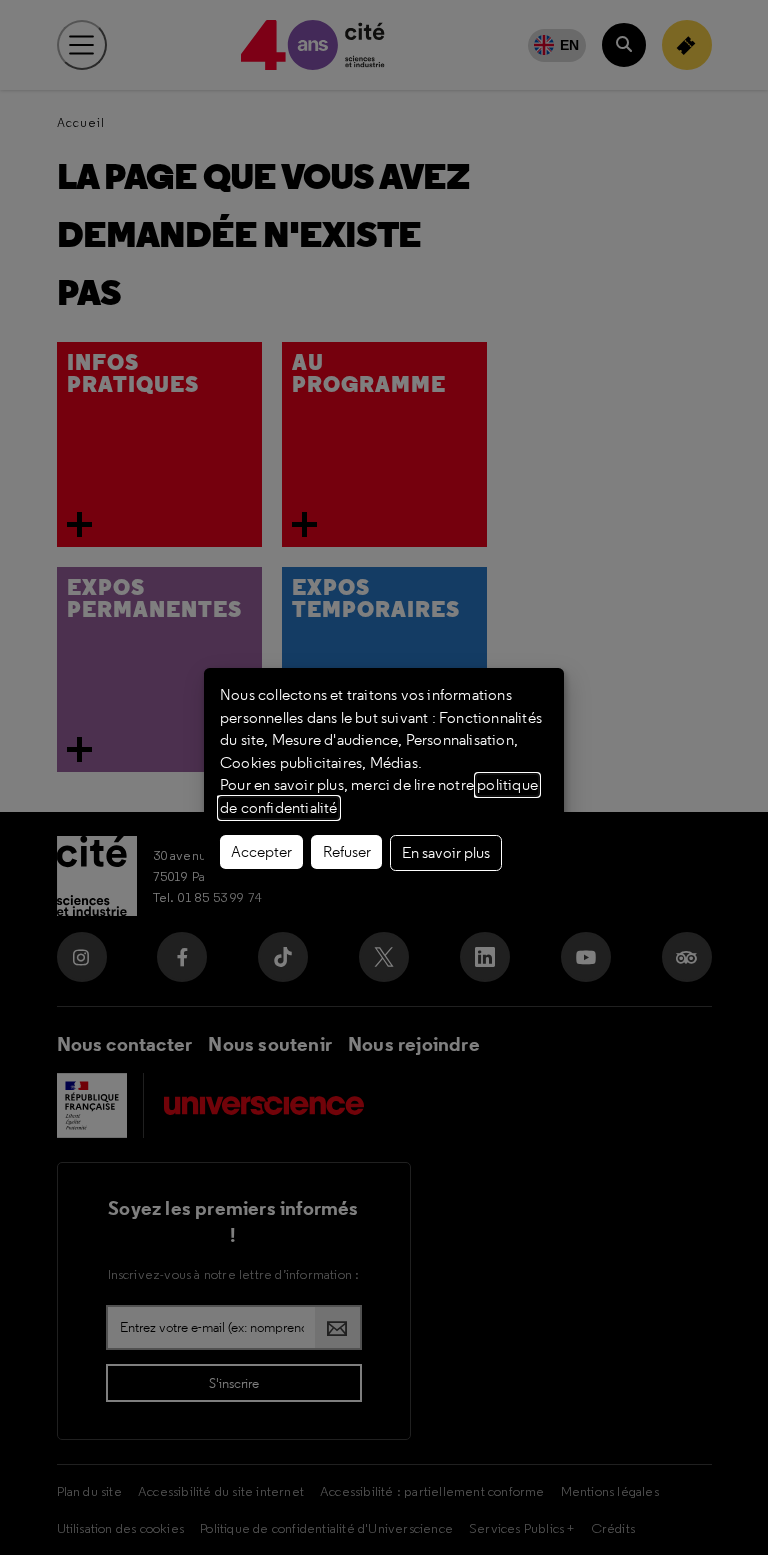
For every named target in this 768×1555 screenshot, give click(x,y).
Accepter (261, 852)
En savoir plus (446, 853)
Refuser (347, 852)
